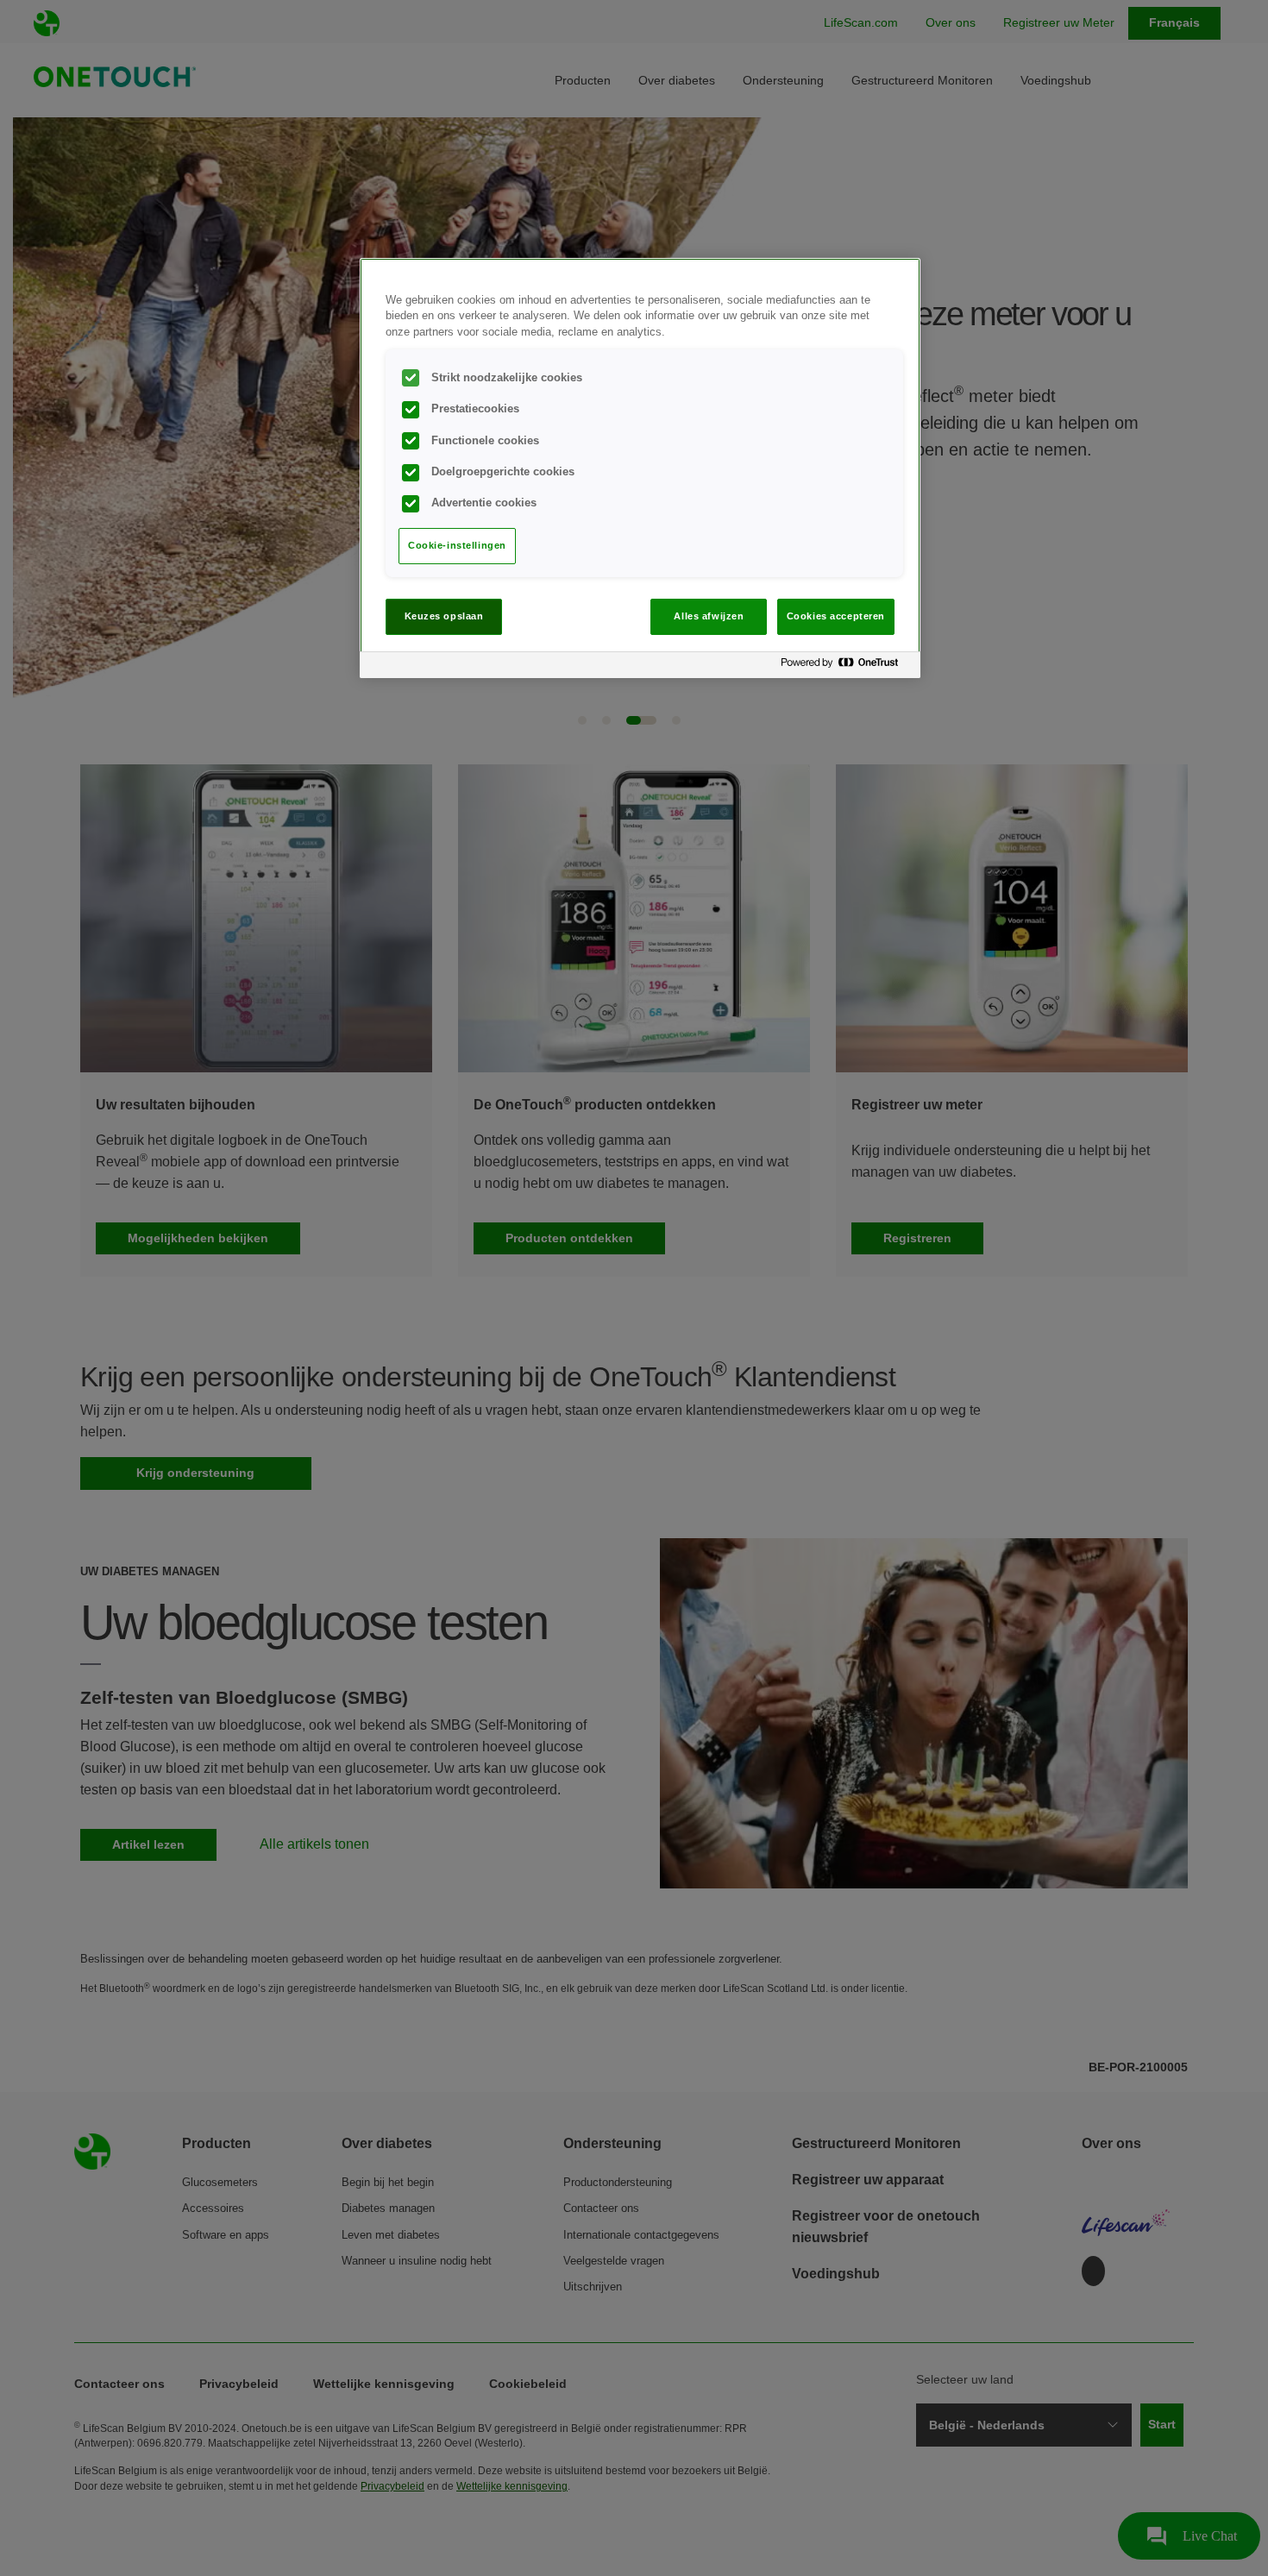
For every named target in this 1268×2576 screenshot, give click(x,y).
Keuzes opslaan (444, 616)
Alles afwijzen (709, 616)
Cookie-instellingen (457, 545)
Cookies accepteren (836, 616)
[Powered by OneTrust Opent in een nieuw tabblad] (846, 667)
